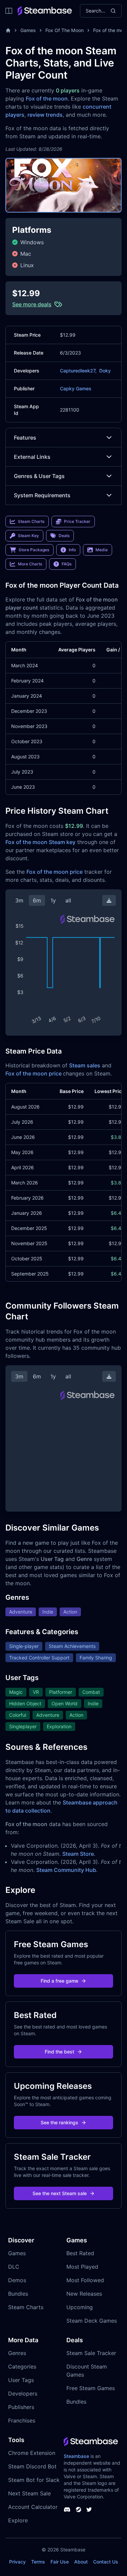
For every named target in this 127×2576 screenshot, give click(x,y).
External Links (32, 457)
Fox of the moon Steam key (40, 842)
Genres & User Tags (39, 476)
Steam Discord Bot (32, 2466)
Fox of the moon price (55, 872)
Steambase (76, 2456)
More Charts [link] (30, 564)
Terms (38, 2562)
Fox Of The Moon (65, 30)
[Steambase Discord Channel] (67, 2510)
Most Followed (85, 2280)
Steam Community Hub (66, 1870)
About (81, 2562)
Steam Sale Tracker (91, 2353)
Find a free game (59, 1981)
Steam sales (85, 1065)
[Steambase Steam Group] (79, 2510)
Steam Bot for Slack (34, 2480)
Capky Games (76, 388)
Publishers (21, 2407)
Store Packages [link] (34, 550)
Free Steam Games (91, 2388)
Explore (18, 2520)
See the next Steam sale (60, 2193)
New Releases (84, 2294)
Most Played (82, 2267)
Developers (23, 2393)
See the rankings (59, 2122)
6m (37, 900)
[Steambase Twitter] (89, 2510)
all (68, 900)
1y (53, 900)
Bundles (18, 2294)
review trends (45, 115)
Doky (105, 371)
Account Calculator (33, 2507)
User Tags (21, 2380)
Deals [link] (64, 536)
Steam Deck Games (92, 2321)
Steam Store (78, 1854)
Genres (17, 2353)
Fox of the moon (47, 99)
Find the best (59, 2052)
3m (19, 900)
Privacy (17, 2562)
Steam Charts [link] (31, 521)
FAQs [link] (67, 564)
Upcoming (80, 2307)
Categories (22, 2367)
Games (28, 30)
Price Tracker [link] (77, 521)
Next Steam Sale (29, 2493)
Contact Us (106, 2562)
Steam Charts (26, 2307)
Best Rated (80, 2253)
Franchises (22, 2420)
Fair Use (60, 2562)
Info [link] (72, 550)
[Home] (8, 30)
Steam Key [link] (28, 536)
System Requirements (42, 495)
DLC (14, 2267)
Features (25, 438)
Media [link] (102, 550)
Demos (17, 2280)
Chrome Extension (32, 2453)
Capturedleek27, (78, 371)
